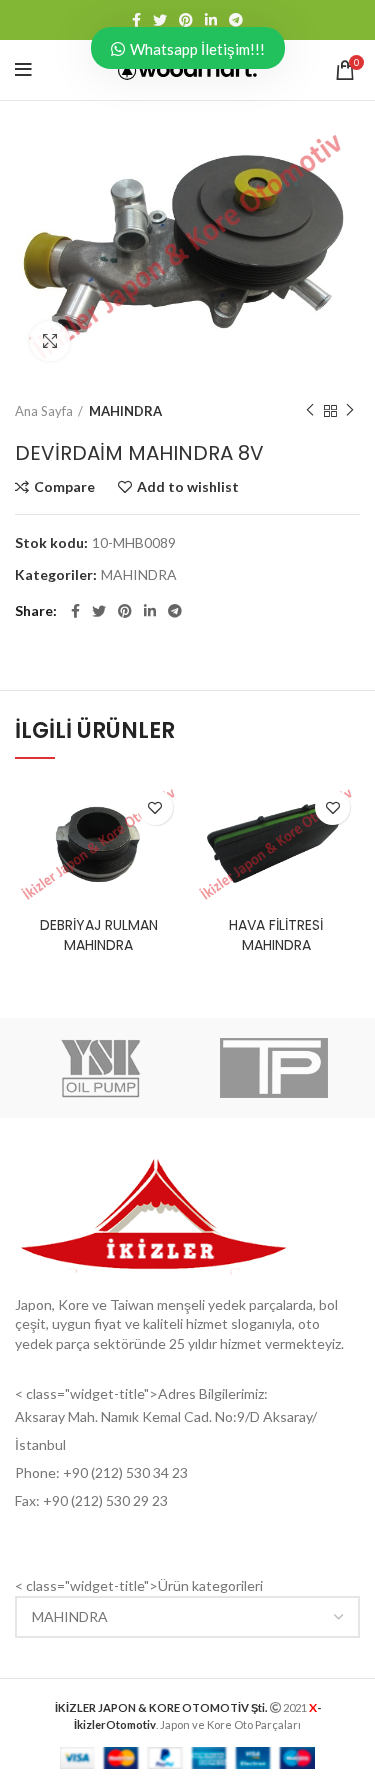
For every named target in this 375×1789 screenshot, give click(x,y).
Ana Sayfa (44, 411)
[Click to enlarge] (50, 341)
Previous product (310, 411)
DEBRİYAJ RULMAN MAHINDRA (99, 935)
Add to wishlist (188, 487)
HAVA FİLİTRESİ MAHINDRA (276, 935)
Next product (350, 411)
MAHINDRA (125, 411)
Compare (64, 487)
